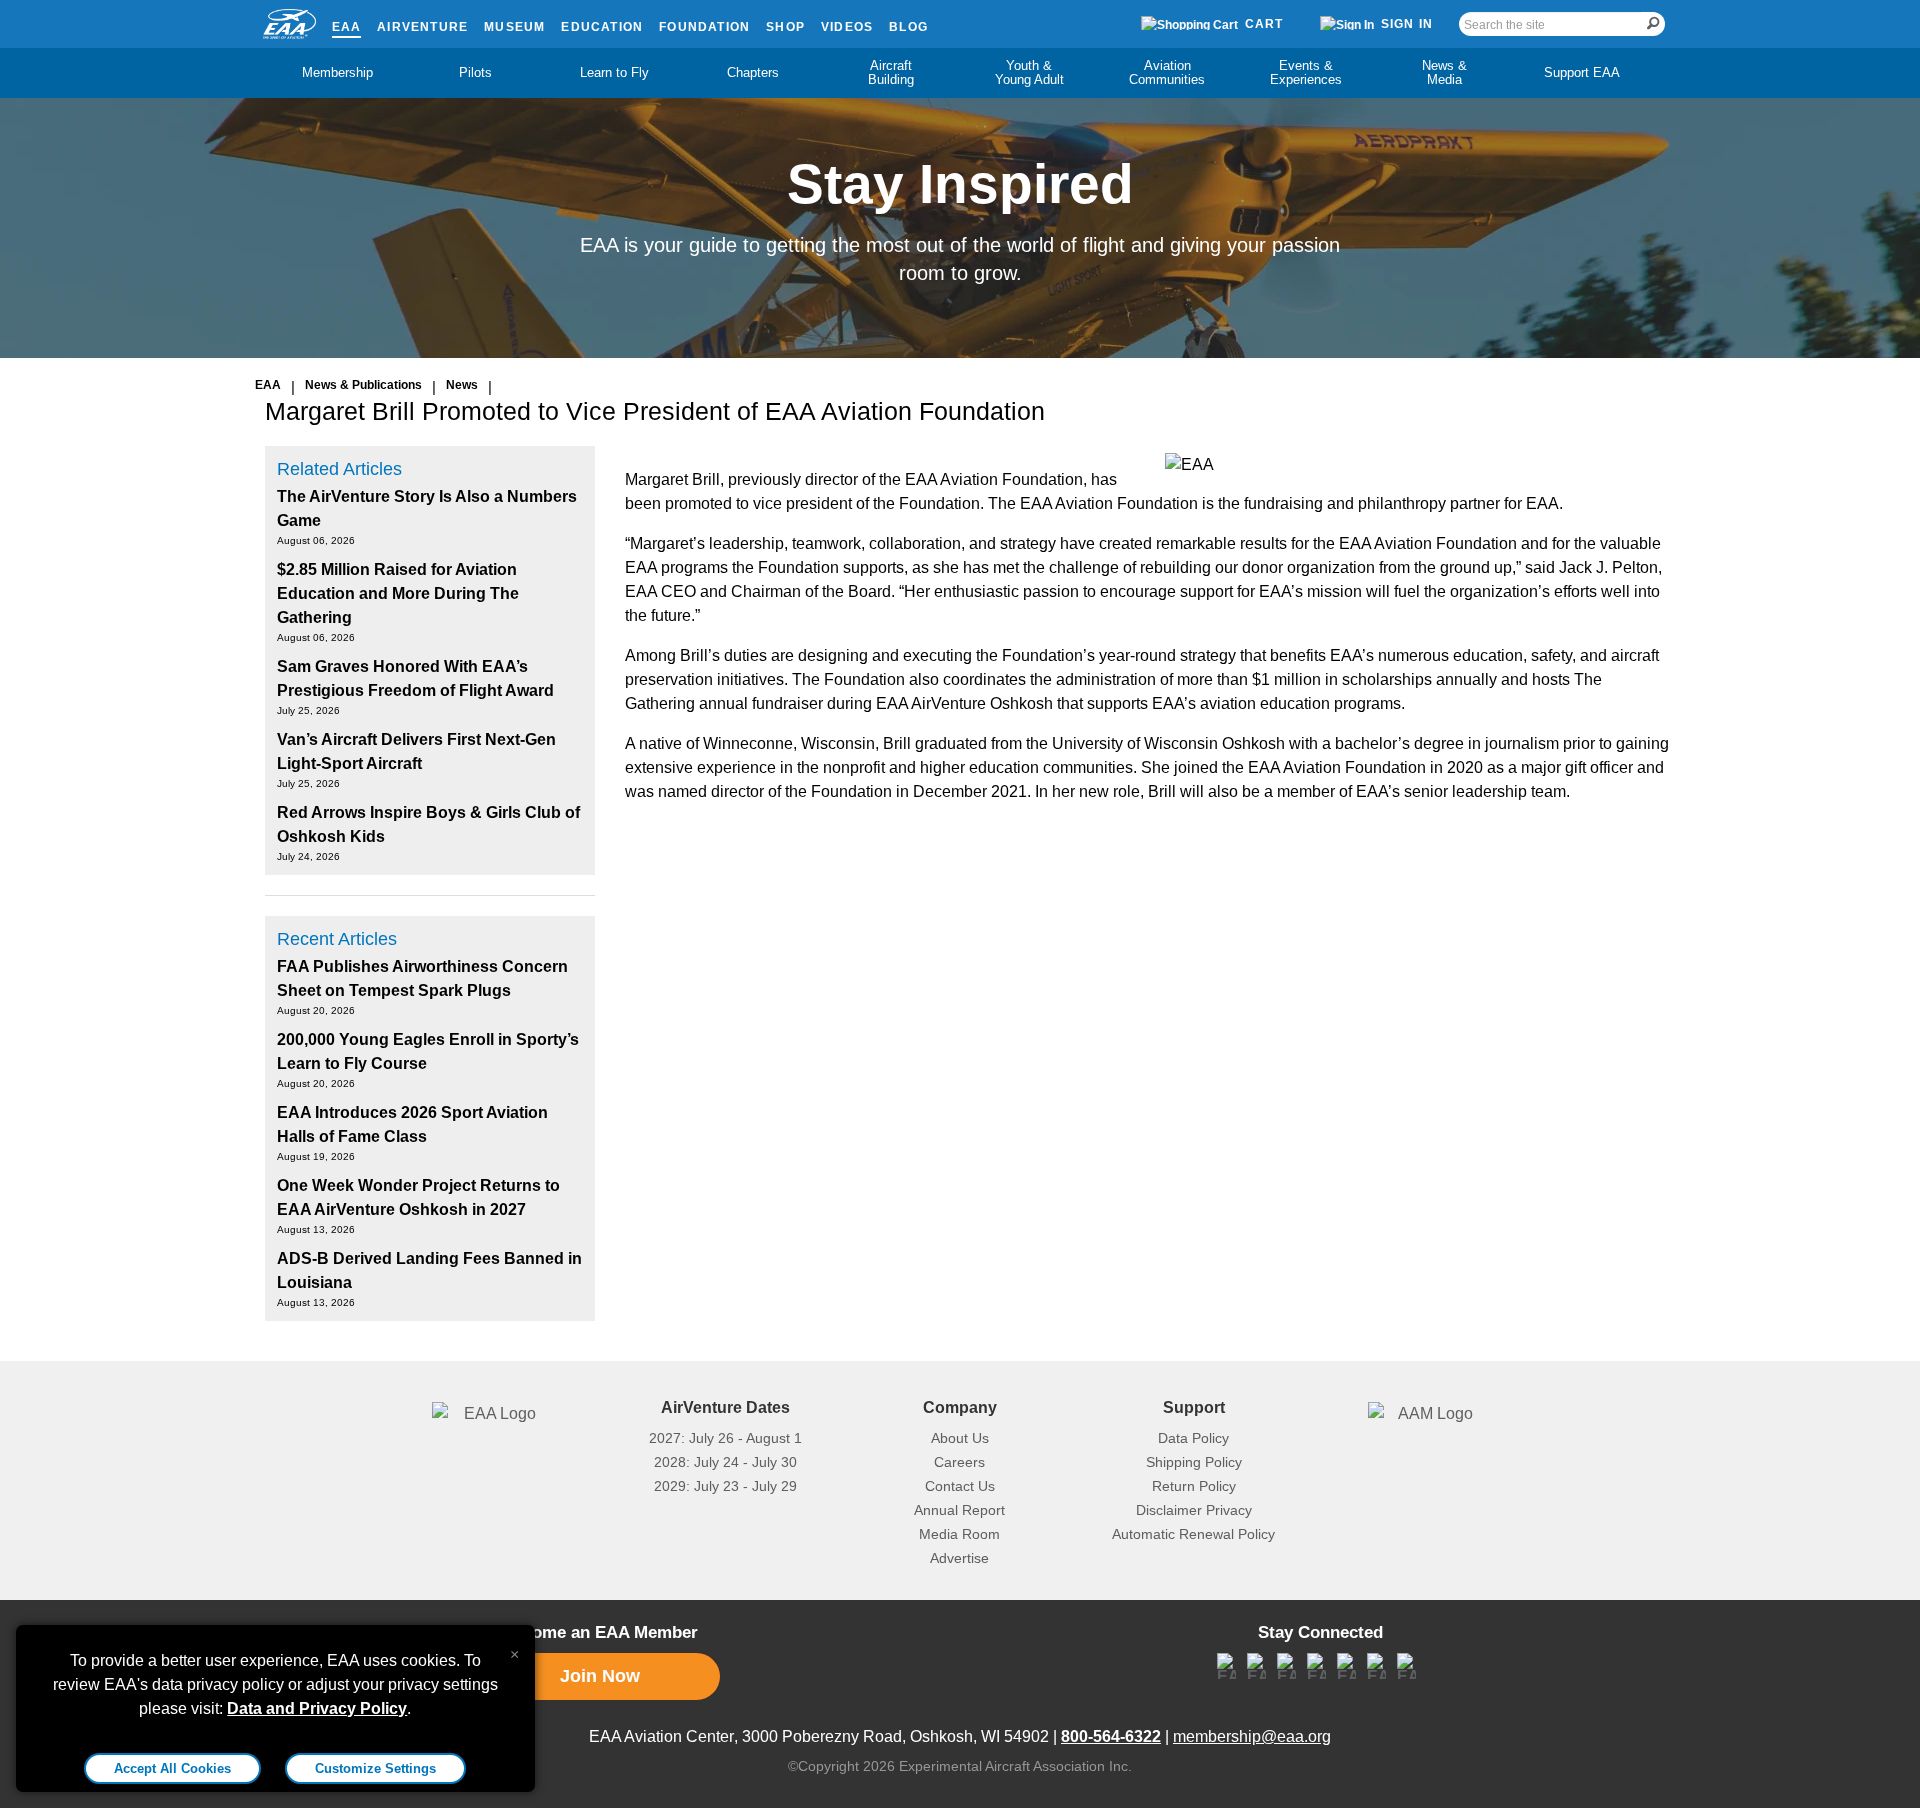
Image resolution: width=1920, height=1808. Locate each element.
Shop (785, 27)
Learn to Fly (614, 72)
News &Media (1444, 72)
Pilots (475, 72)
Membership (337, 72)
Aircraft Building (891, 72)
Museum (514, 27)
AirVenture (422, 27)
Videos (847, 27)
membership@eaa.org (1252, 1736)
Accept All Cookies (172, 1768)
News (462, 385)
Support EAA (1582, 72)
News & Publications (363, 385)
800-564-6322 (1111, 1736)
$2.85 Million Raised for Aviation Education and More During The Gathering (398, 593)
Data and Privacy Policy (317, 1708)
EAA (347, 27)
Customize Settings (375, 1768)
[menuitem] (338, 73)
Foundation (704, 27)
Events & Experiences (1306, 72)
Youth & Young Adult (1029, 72)
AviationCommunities (1167, 72)
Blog (908, 27)
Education (602, 27)
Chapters (753, 72)
